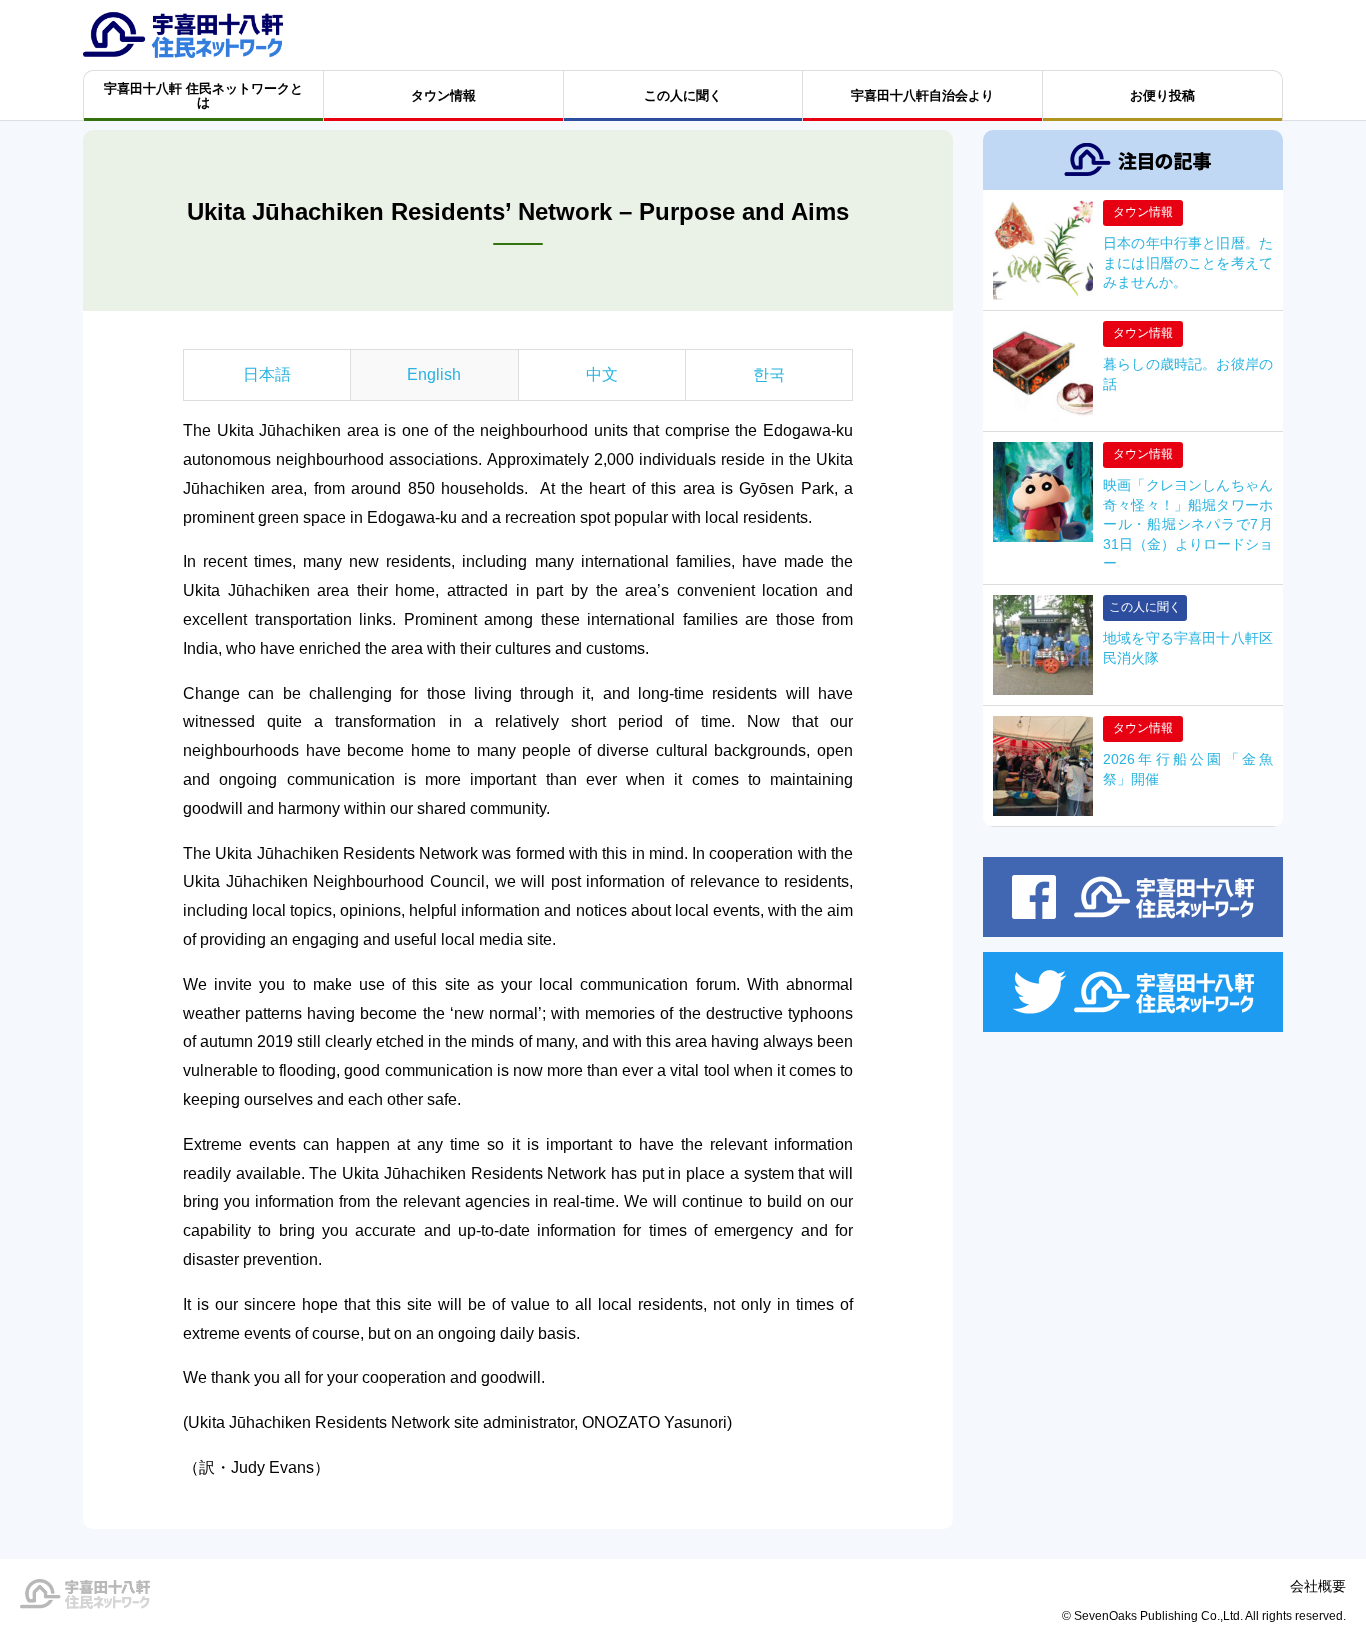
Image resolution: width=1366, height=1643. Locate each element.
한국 (769, 374)
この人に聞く (1145, 607)
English (434, 374)
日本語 (267, 374)
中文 (602, 374)
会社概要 (1318, 1586)
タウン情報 (1143, 212)
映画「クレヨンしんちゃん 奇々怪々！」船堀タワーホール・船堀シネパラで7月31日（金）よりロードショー (1188, 524)
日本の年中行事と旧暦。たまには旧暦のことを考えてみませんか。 (1188, 262)
